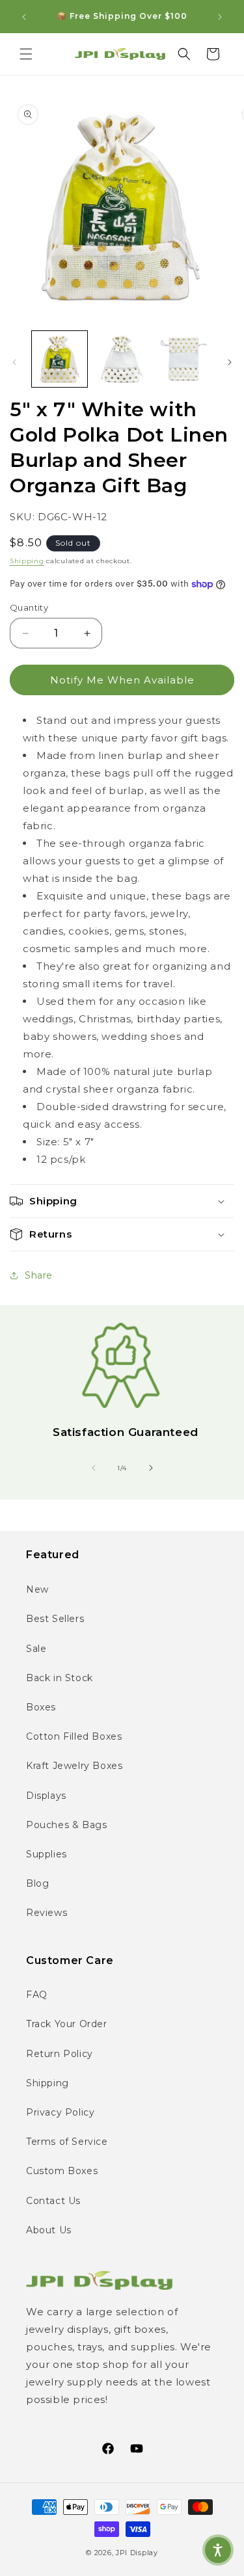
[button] (26, 54)
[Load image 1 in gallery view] (60, 359)
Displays (46, 1796)
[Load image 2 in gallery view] (121, 359)
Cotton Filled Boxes (74, 1736)
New (37, 1589)
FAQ (37, 1995)
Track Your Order (67, 2024)
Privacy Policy (60, 2112)
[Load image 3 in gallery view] (184, 359)
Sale (36, 1649)
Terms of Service (67, 2142)
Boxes (41, 1707)
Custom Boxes (62, 2171)
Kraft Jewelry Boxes (74, 1766)
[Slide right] (230, 362)
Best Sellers (55, 1619)
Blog (37, 1883)
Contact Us (53, 2201)
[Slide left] (14, 362)
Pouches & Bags (66, 1825)
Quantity (29, 607)
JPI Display (137, 2553)
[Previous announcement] (24, 17)
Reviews (47, 1913)
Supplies (47, 1854)
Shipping (27, 561)
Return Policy (60, 2054)
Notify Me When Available (122, 680)
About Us (49, 2230)
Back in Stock (60, 1678)
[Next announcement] (220, 17)
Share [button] (39, 1275)
